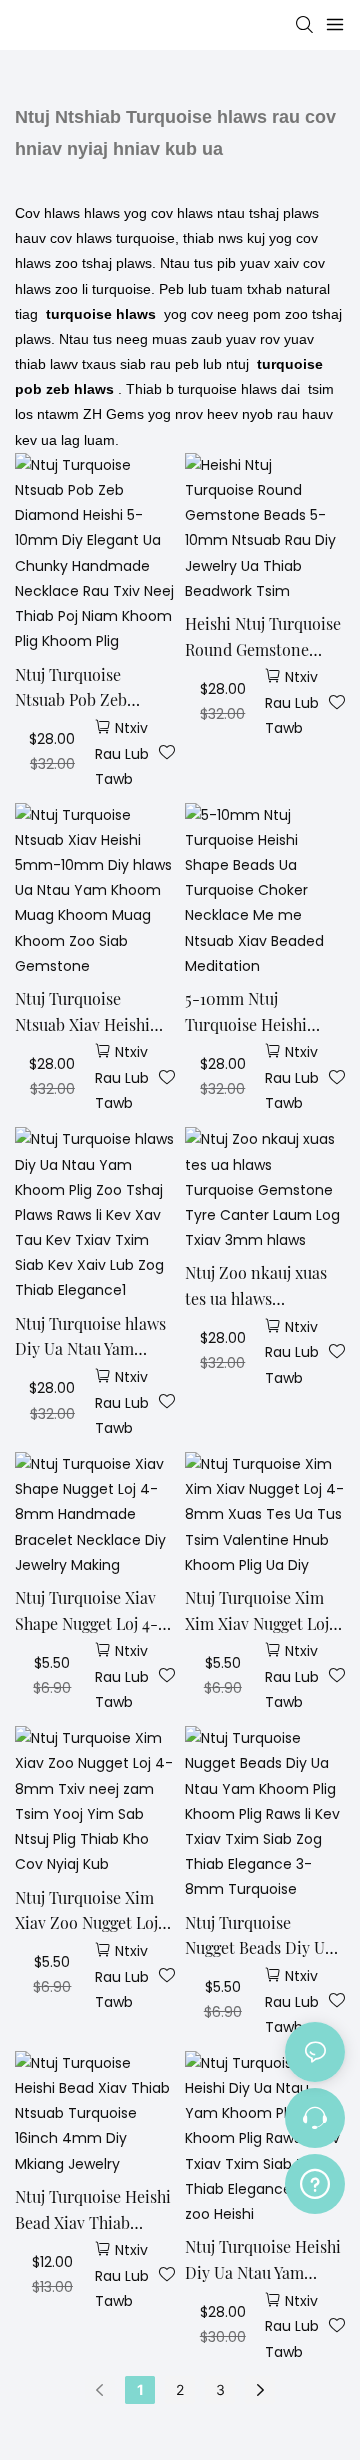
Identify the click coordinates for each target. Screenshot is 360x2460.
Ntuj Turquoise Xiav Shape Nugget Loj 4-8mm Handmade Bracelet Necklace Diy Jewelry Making (94, 1611)
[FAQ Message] (315, 2181)
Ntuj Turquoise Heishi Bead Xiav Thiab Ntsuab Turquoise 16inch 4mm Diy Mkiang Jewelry (93, 2210)
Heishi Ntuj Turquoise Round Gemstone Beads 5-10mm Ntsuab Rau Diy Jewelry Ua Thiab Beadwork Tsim (264, 637)
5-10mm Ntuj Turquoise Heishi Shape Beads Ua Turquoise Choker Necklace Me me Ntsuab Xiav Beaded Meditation (255, 1012)
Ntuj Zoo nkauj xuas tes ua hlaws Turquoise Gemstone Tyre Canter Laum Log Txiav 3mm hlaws (261, 1286)
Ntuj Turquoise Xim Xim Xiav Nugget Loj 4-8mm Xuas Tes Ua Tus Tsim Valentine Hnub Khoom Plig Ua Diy (259, 1611)
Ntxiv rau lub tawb (122, 753)
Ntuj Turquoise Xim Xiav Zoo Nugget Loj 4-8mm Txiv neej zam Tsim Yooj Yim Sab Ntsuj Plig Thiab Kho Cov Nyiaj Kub (92, 1911)
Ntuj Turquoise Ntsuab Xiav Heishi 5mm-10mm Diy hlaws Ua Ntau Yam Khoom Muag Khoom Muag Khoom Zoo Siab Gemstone (89, 1012)
